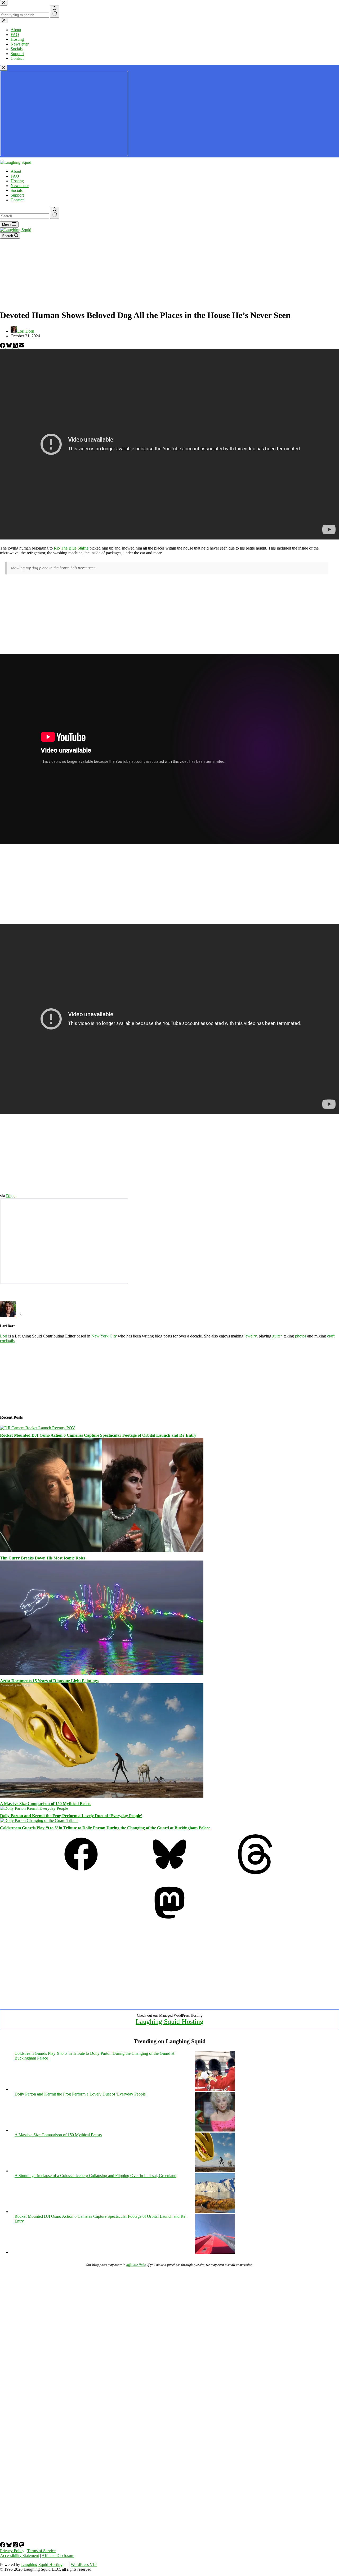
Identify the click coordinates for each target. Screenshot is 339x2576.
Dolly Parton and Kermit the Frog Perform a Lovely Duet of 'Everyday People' (81, 2094)
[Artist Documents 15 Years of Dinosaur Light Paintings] (102, 1673)
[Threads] (16, 346)
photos (301, 1336)
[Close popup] (4, 68)
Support (17, 195)
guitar (277, 1336)
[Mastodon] (169, 1921)
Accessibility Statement (19, 2555)
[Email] (22, 346)
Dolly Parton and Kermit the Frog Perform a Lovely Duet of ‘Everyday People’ (71, 1816)
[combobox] (24, 216)
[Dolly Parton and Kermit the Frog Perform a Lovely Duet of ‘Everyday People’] (34, 1808)
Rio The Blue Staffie (71, 548)
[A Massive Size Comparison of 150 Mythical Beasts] (102, 1796)
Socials (17, 190)
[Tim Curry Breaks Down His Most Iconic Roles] (102, 1551)
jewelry (251, 1336)
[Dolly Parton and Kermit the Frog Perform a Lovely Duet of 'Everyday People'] (215, 2130)
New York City (104, 1336)
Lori (4, 1336)
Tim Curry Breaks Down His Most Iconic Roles (43, 1558)
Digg (10, 1196)
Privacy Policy (12, 2551)
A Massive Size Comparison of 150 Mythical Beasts (46, 1804)
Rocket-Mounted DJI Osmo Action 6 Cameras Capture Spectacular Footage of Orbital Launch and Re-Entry (98, 1435)
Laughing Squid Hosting (169, 2022)
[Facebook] (3, 346)
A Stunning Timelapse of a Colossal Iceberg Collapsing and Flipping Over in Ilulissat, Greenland (95, 2176)
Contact (17, 200)
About (16, 171)
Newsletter (20, 186)
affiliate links (136, 2265)
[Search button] (55, 213)
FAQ (15, 176)
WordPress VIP (84, 2564)
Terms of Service (41, 2551)
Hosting (17, 181)
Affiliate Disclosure (58, 2555)
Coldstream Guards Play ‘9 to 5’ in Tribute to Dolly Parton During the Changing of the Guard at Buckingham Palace (105, 1828)
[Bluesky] (10, 346)
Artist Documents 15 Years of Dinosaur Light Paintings (49, 1681)
